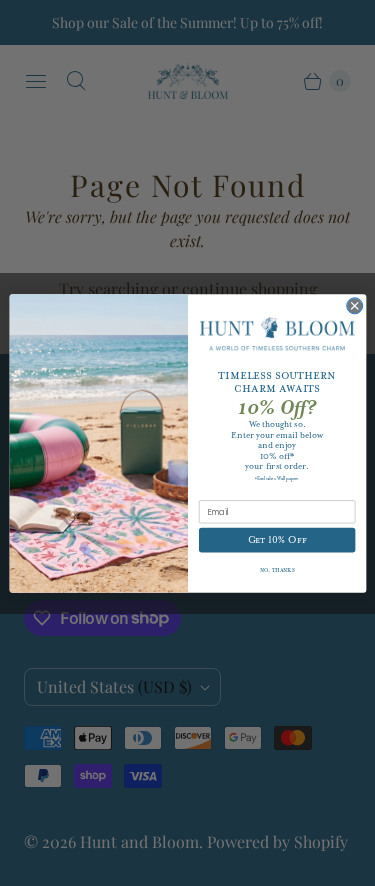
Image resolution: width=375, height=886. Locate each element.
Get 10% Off (276, 540)
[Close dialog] (354, 305)
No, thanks (276, 569)
